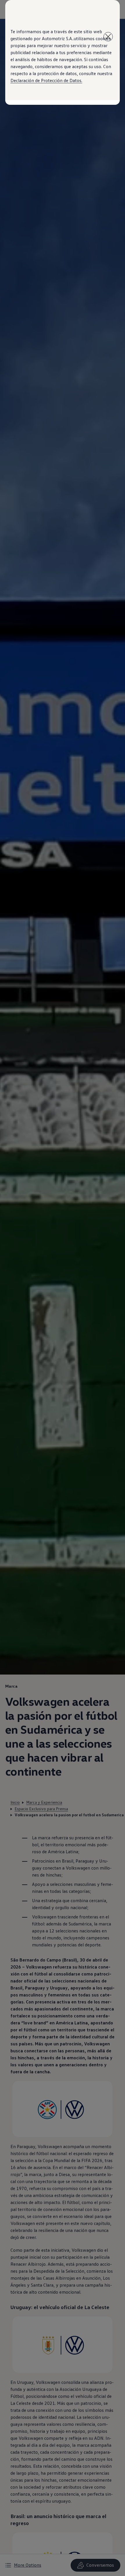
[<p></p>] (108, 37)
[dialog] (63, 1288)
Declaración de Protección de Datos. (46, 80)
